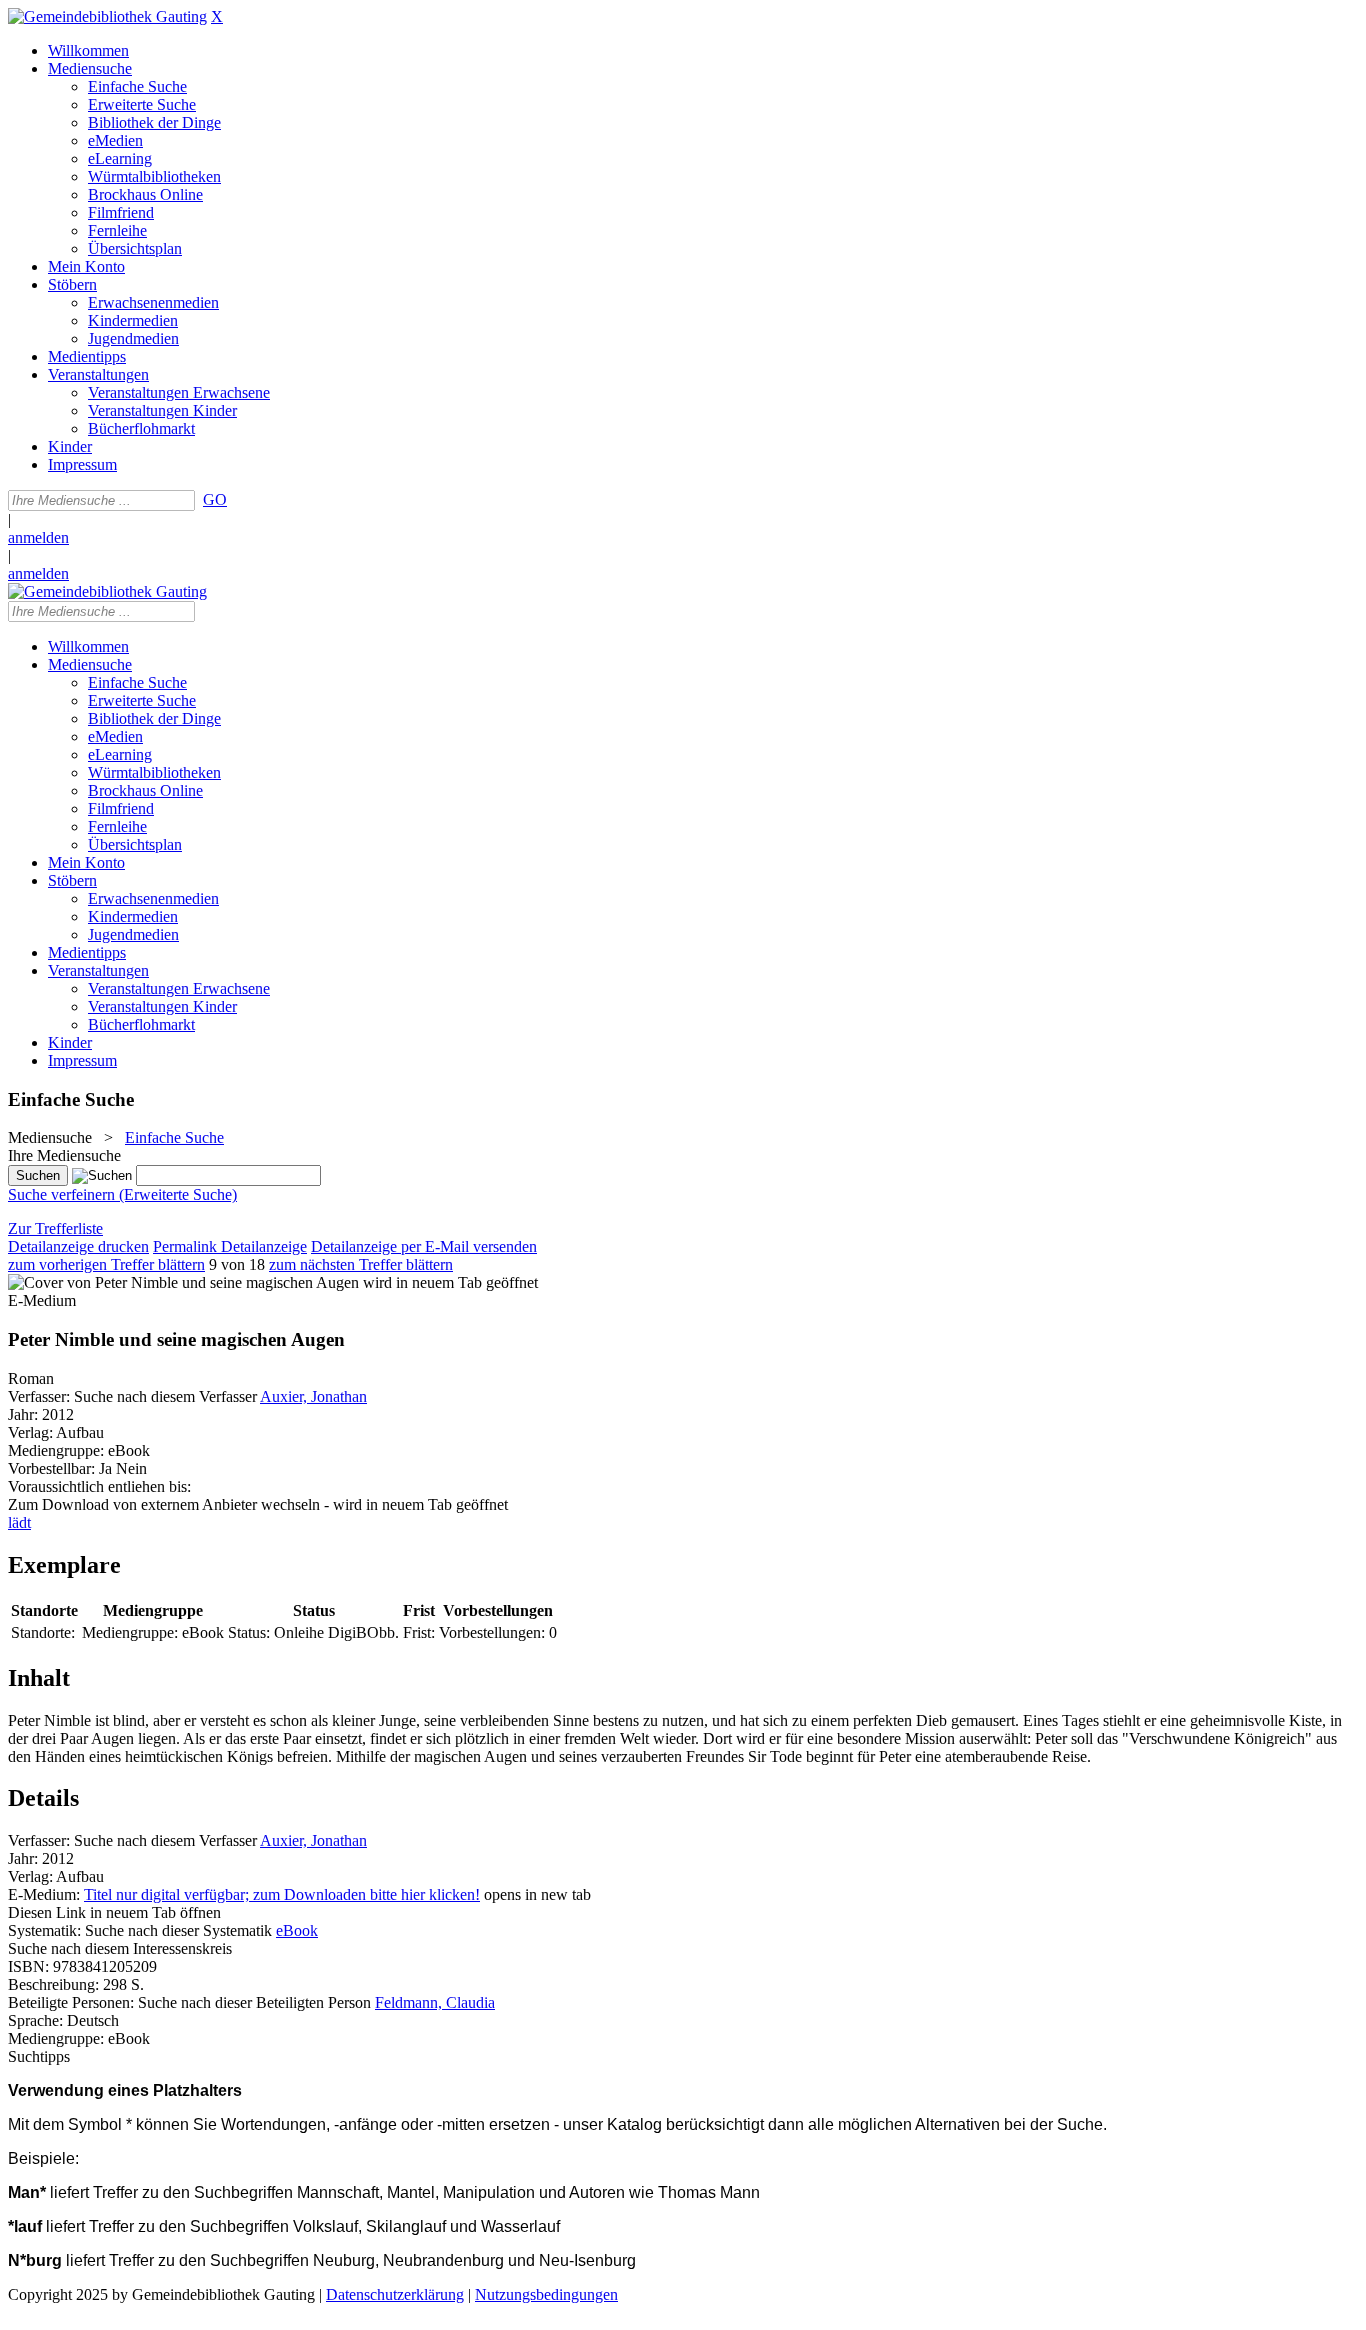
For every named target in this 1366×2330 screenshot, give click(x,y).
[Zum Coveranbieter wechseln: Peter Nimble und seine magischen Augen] (183, 1282)
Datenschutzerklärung (395, 2294)
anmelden (38, 537)
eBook (297, 1930)
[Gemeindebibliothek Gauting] (107, 16)
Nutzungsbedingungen (546, 2294)
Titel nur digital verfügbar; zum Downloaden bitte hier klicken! (282, 1894)
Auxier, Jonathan (313, 1396)
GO (215, 499)
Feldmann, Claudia (435, 2002)
